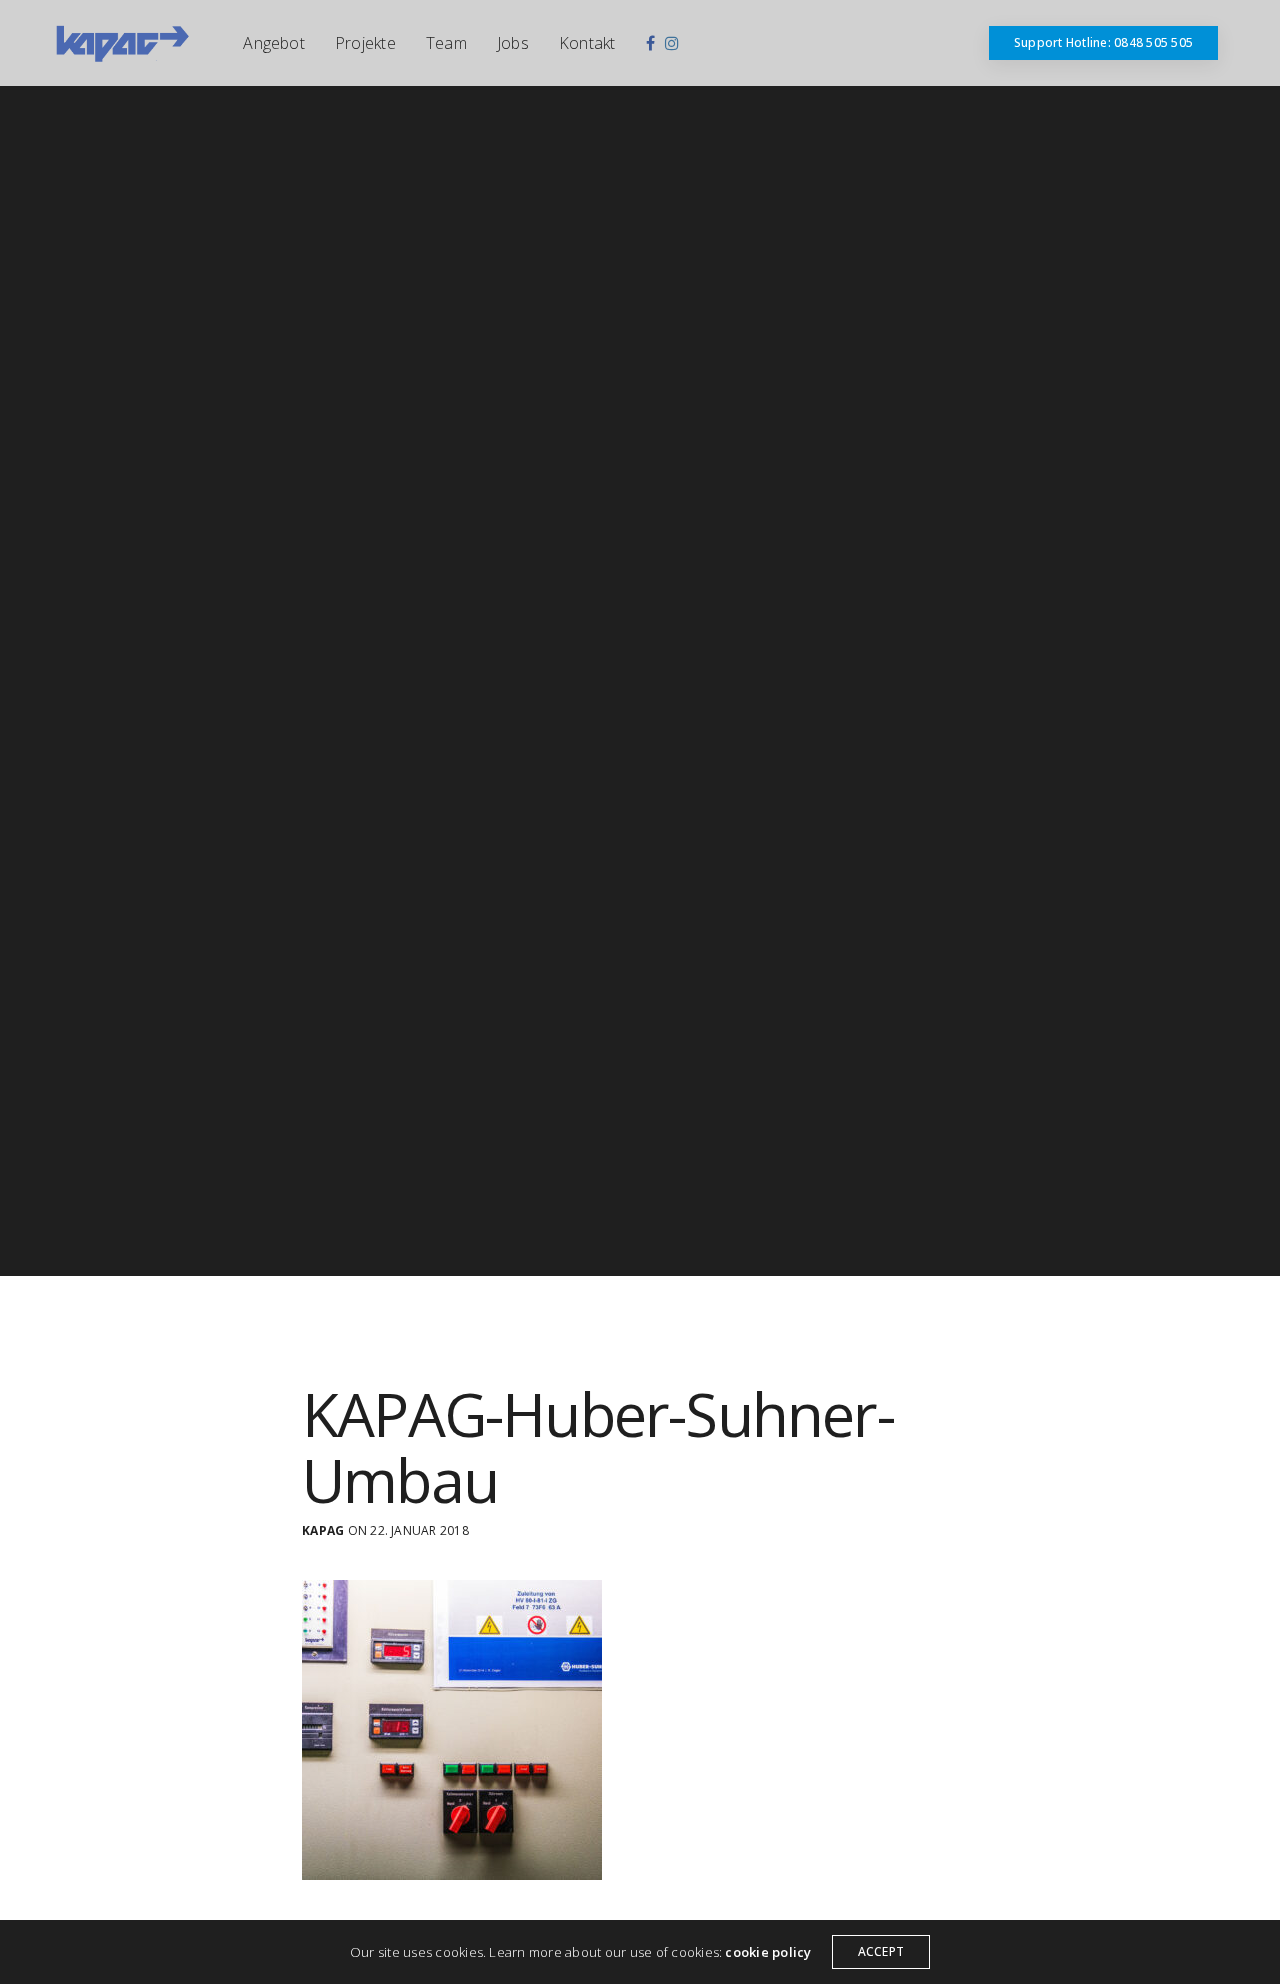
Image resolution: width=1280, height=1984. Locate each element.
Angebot (274, 43)
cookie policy (768, 1952)
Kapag (323, 1531)
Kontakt (587, 43)
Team (446, 43)
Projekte (365, 43)
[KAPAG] (121, 43)
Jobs (513, 43)
